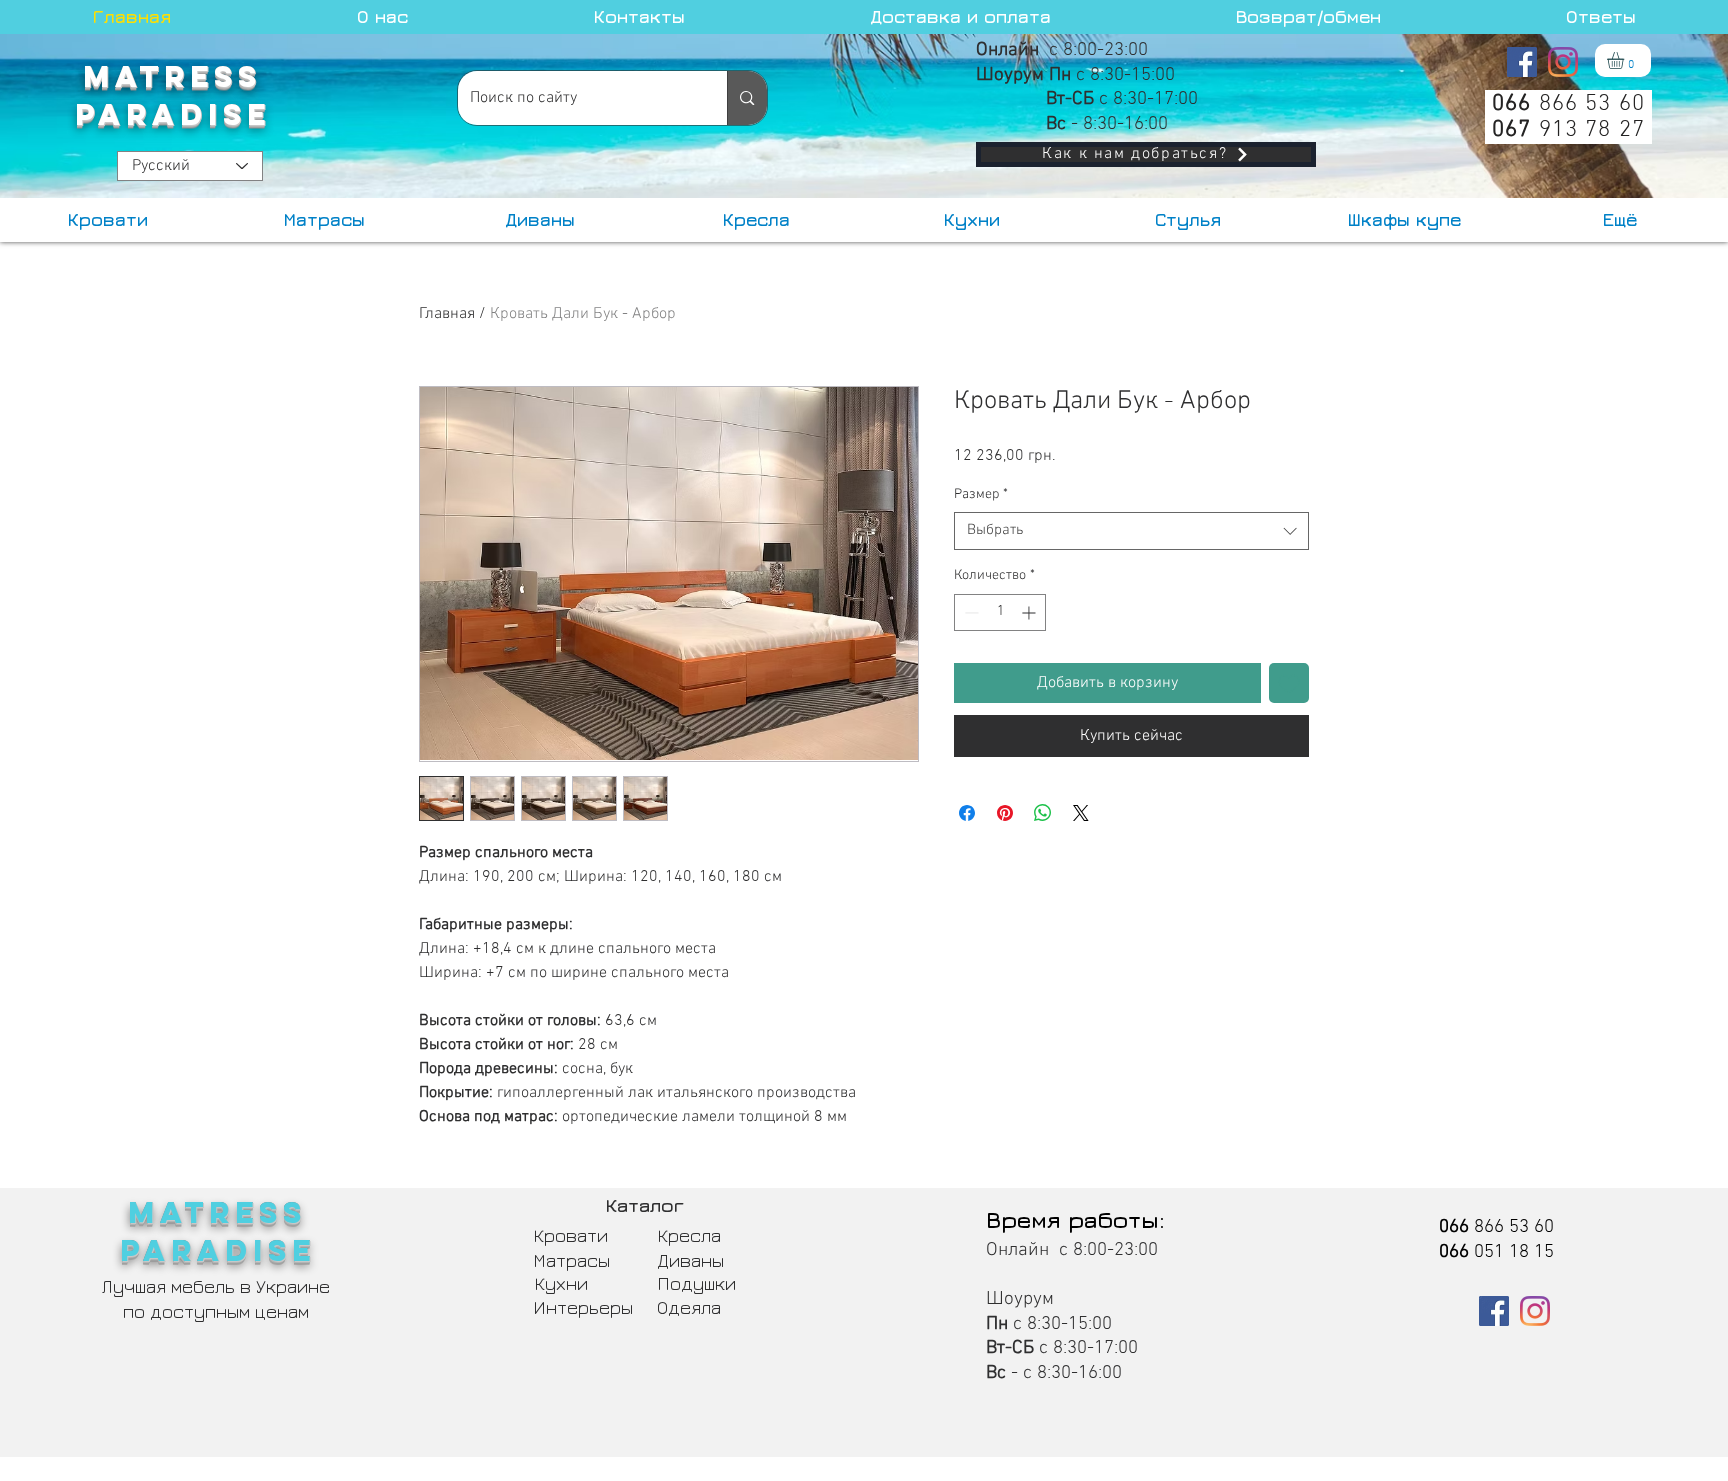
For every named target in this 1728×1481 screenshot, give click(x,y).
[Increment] (1030, 612)
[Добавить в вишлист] (1289, 683)
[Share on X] (1081, 813)
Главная (447, 314)
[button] (1625, 60)
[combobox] (1131, 531)
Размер (981, 494)
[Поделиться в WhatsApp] (1043, 813)
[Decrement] (969, 612)
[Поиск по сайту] (746, 98)
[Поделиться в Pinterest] (1005, 813)
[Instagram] (1563, 62)
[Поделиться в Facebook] (967, 813)
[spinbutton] (1000, 612)
